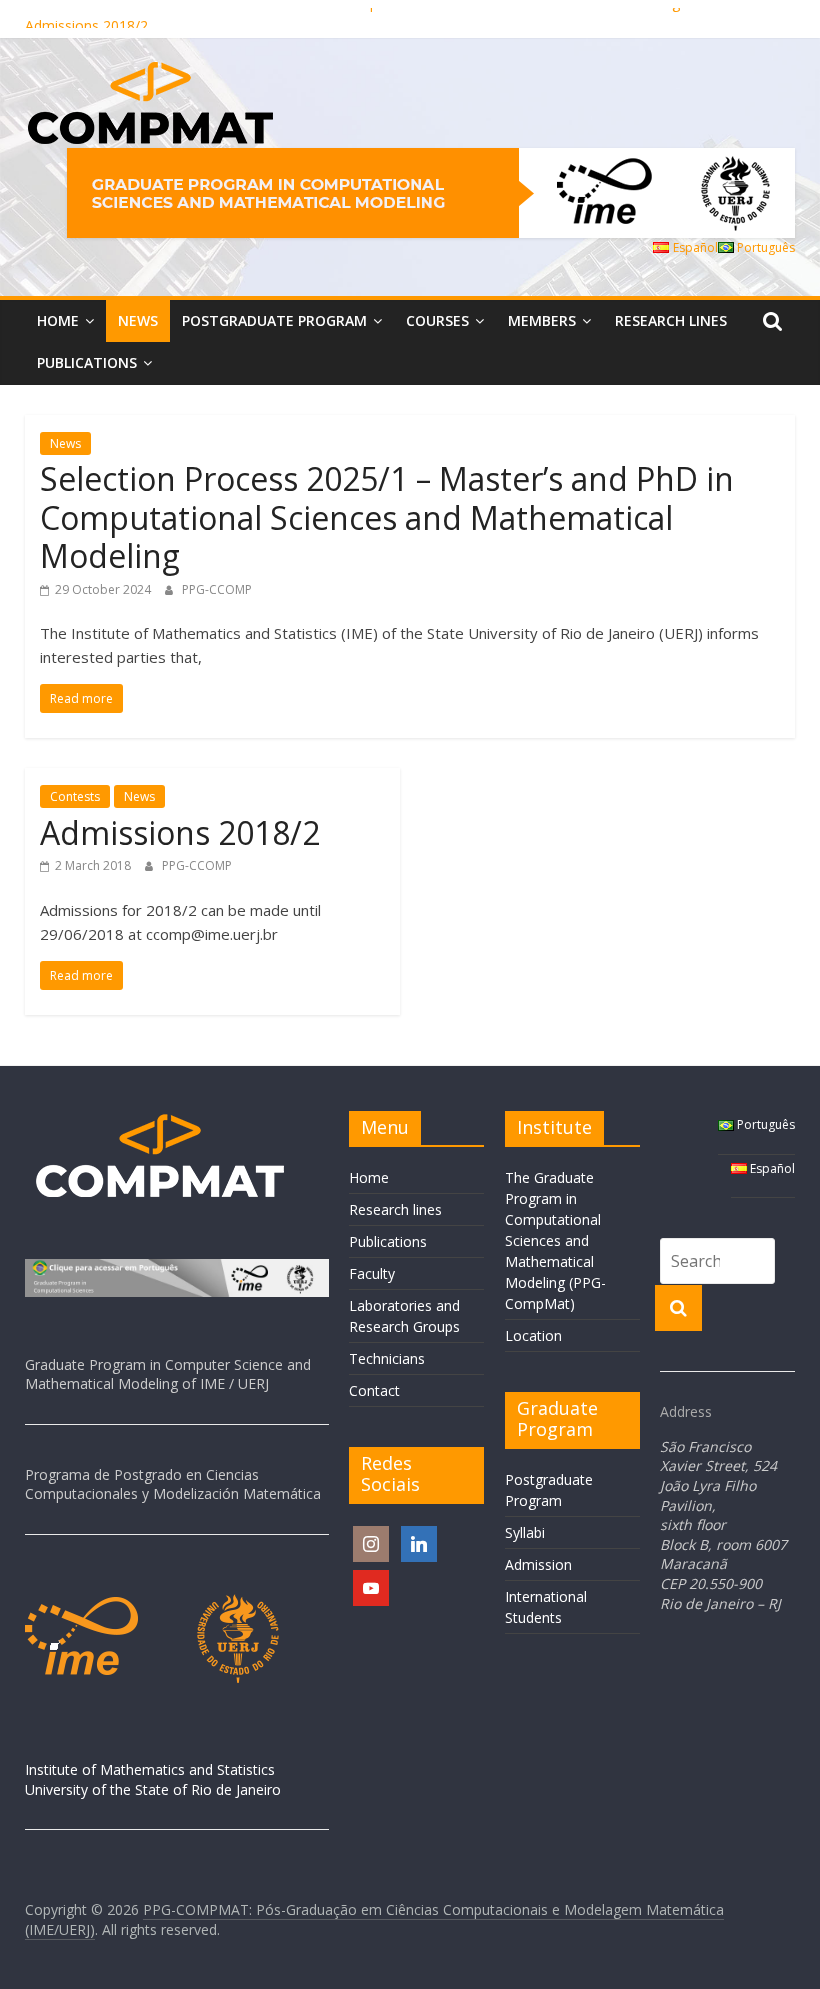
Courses (437, 320)
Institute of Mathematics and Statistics (150, 1769)
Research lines (671, 320)
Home (58, 320)
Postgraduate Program (274, 320)
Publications (87, 362)
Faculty (372, 1273)
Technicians (387, 1358)
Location (533, 1335)
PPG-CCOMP (217, 589)
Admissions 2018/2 (180, 832)
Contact (374, 1390)
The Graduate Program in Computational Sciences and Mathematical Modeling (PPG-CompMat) (555, 1240)
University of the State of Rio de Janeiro (153, 1789)
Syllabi (525, 1532)
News (138, 320)
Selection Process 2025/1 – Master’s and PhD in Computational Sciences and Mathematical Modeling (352, 13)
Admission (538, 1564)
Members (542, 320)
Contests (75, 796)
